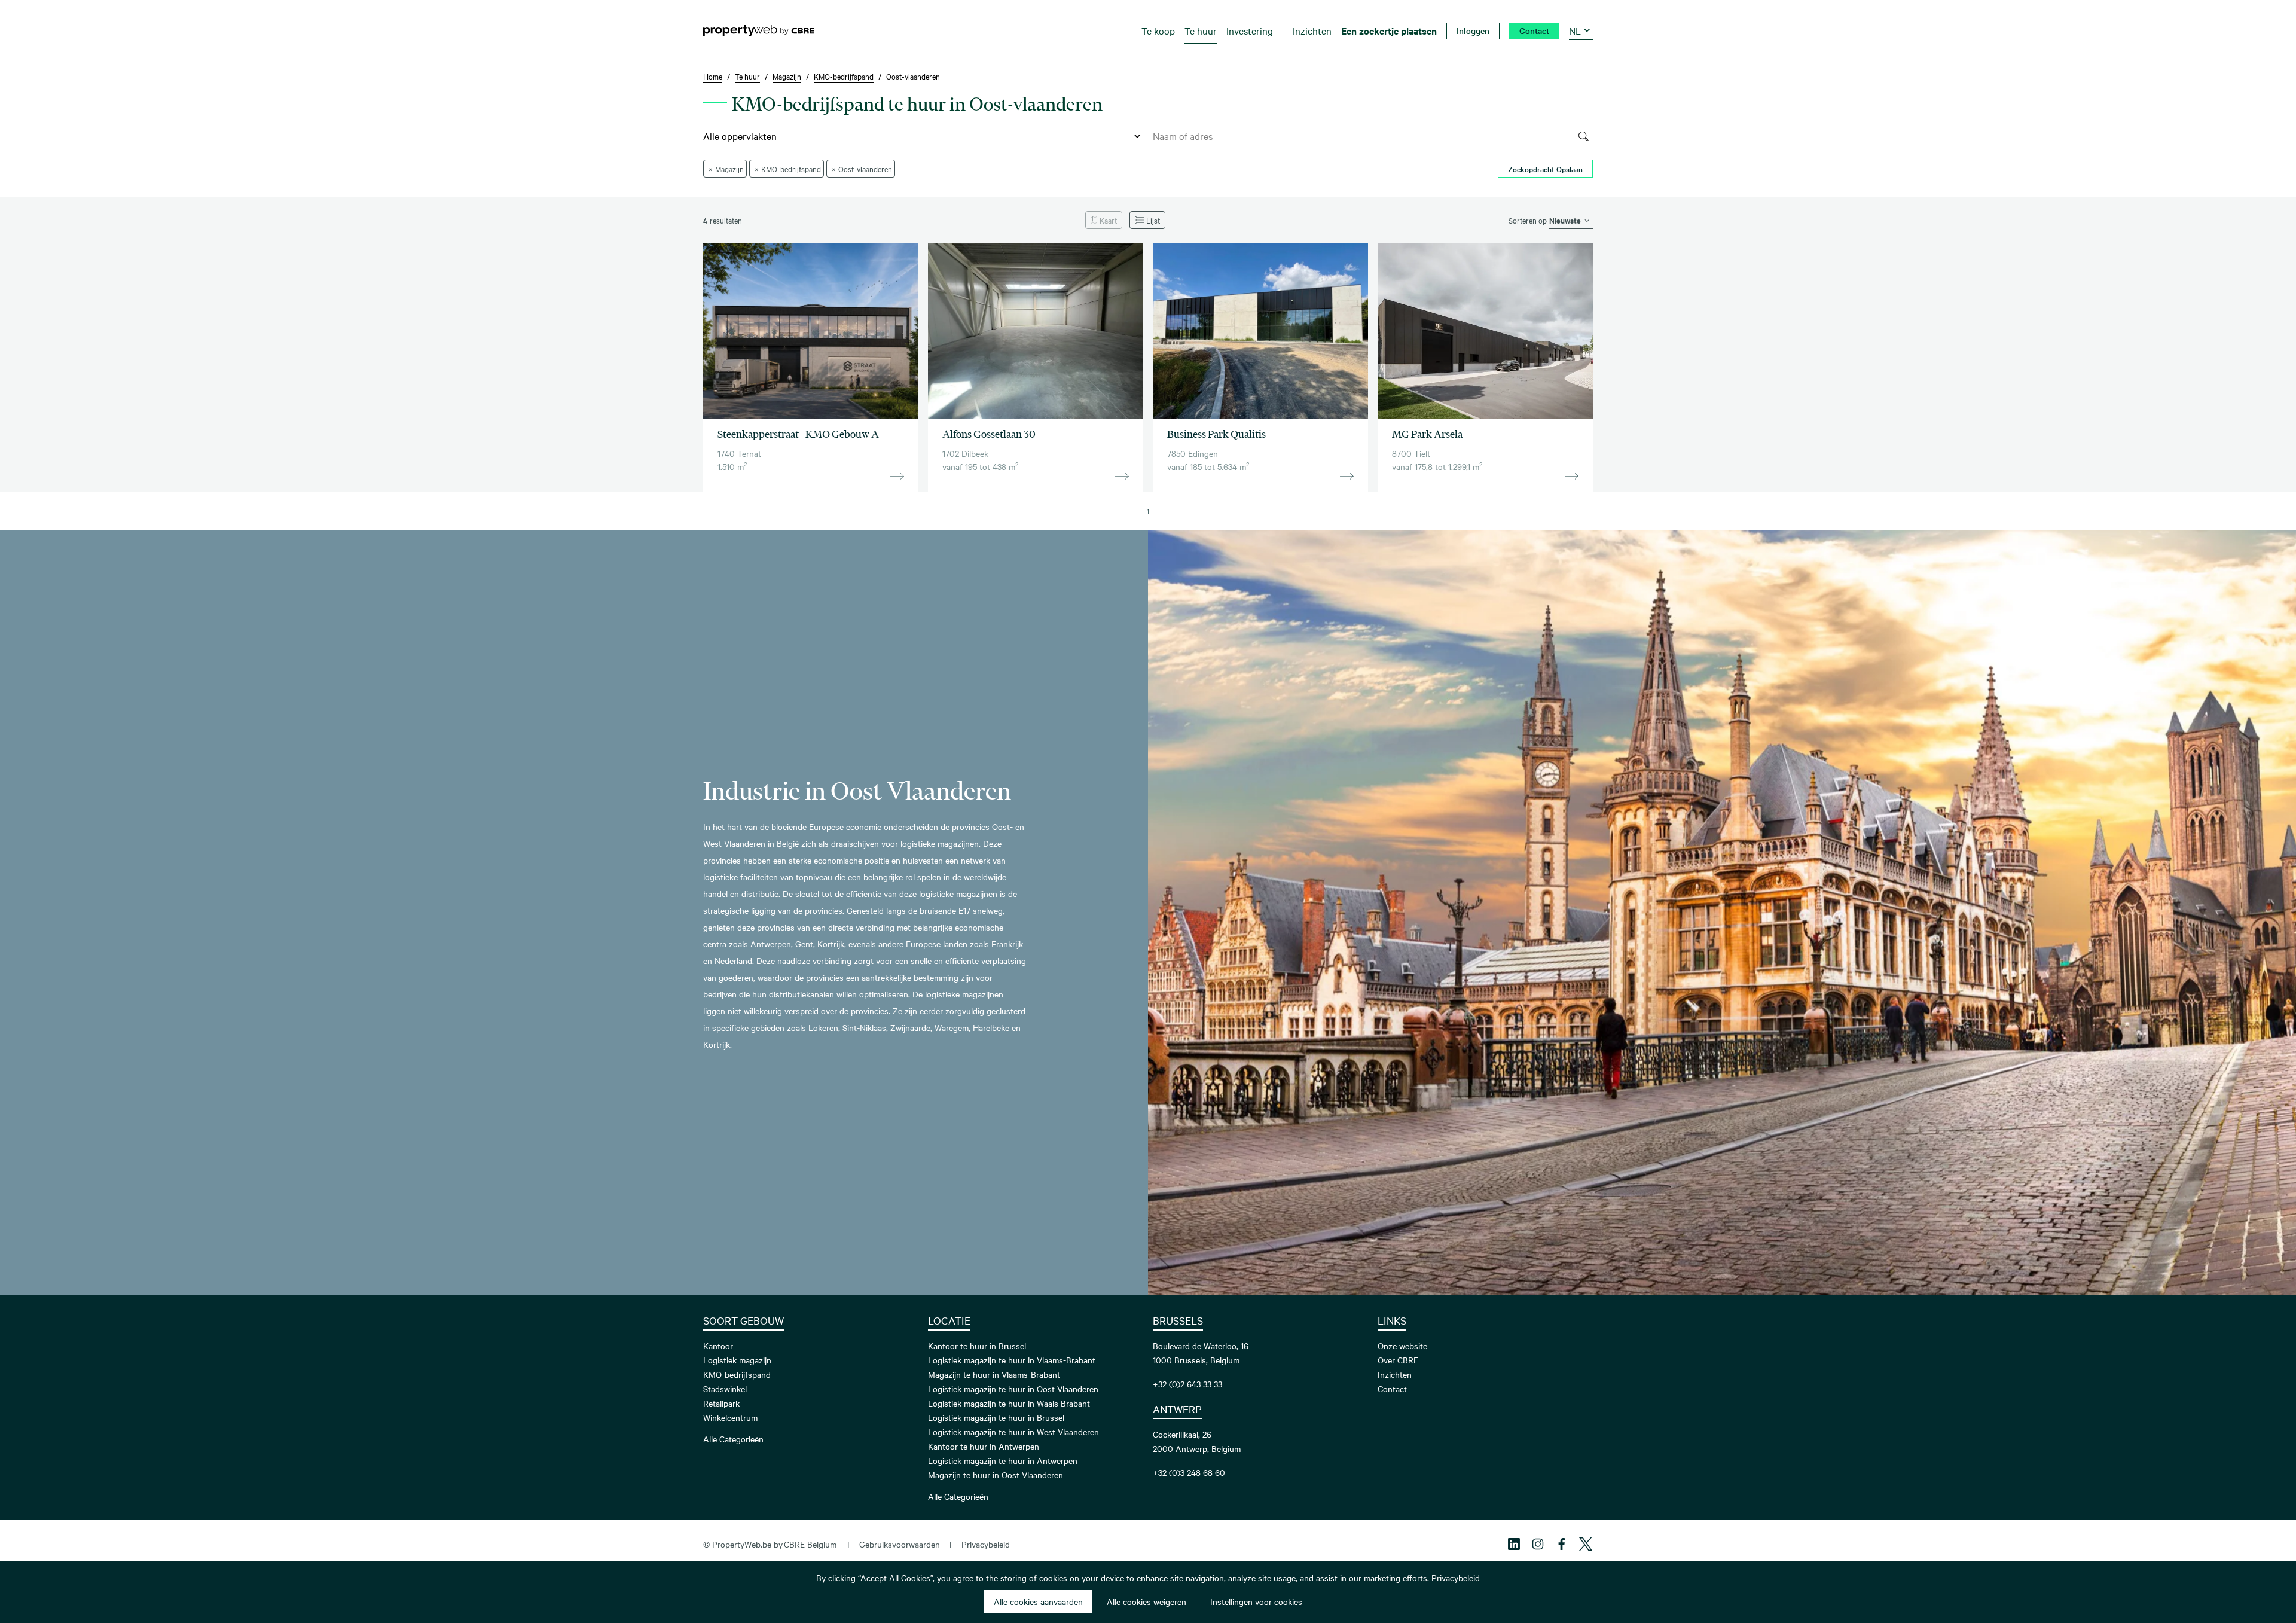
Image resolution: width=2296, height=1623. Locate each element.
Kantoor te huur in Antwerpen (984, 1446)
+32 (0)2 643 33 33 (1187, 1384)
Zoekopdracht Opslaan (1545, 169)
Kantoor (718, 1346)
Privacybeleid (986, 1544)
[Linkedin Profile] (1514, 1544)
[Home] (759, 30)
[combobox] (1358, 136)
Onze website (1402, 1346)
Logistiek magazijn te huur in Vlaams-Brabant (1012, 1360)
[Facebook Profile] (1562, 1544)
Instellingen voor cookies (1256, 1601)
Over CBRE (1398, 1360)
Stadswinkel (725, 1389)
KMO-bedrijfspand (737, 1374)
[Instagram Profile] (1538, 1544)
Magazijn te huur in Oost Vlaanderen (996, 1475)
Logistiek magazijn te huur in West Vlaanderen (1013, 1432)
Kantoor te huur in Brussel (977, 1346)
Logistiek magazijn (737, 1360)
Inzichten (1395, 1374)
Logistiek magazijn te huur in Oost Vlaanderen (1013, 1389)
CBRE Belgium (810, 1544)
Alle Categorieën (733, 1439)
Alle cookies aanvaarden (1038, 1601)
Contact (1392, 1389)
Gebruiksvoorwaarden (900, 1544)
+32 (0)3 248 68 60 (1189, 1472)
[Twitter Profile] (1586, 1544)
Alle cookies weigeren (1147, 1601)
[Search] (1583, 136)
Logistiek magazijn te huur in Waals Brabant (1009, 1403)
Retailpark (721, 1403)
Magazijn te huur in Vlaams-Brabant (994, 1374)
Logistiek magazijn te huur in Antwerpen (1003, 1460)
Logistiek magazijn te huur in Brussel (996, 1417)
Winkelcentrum (730, 1417)
